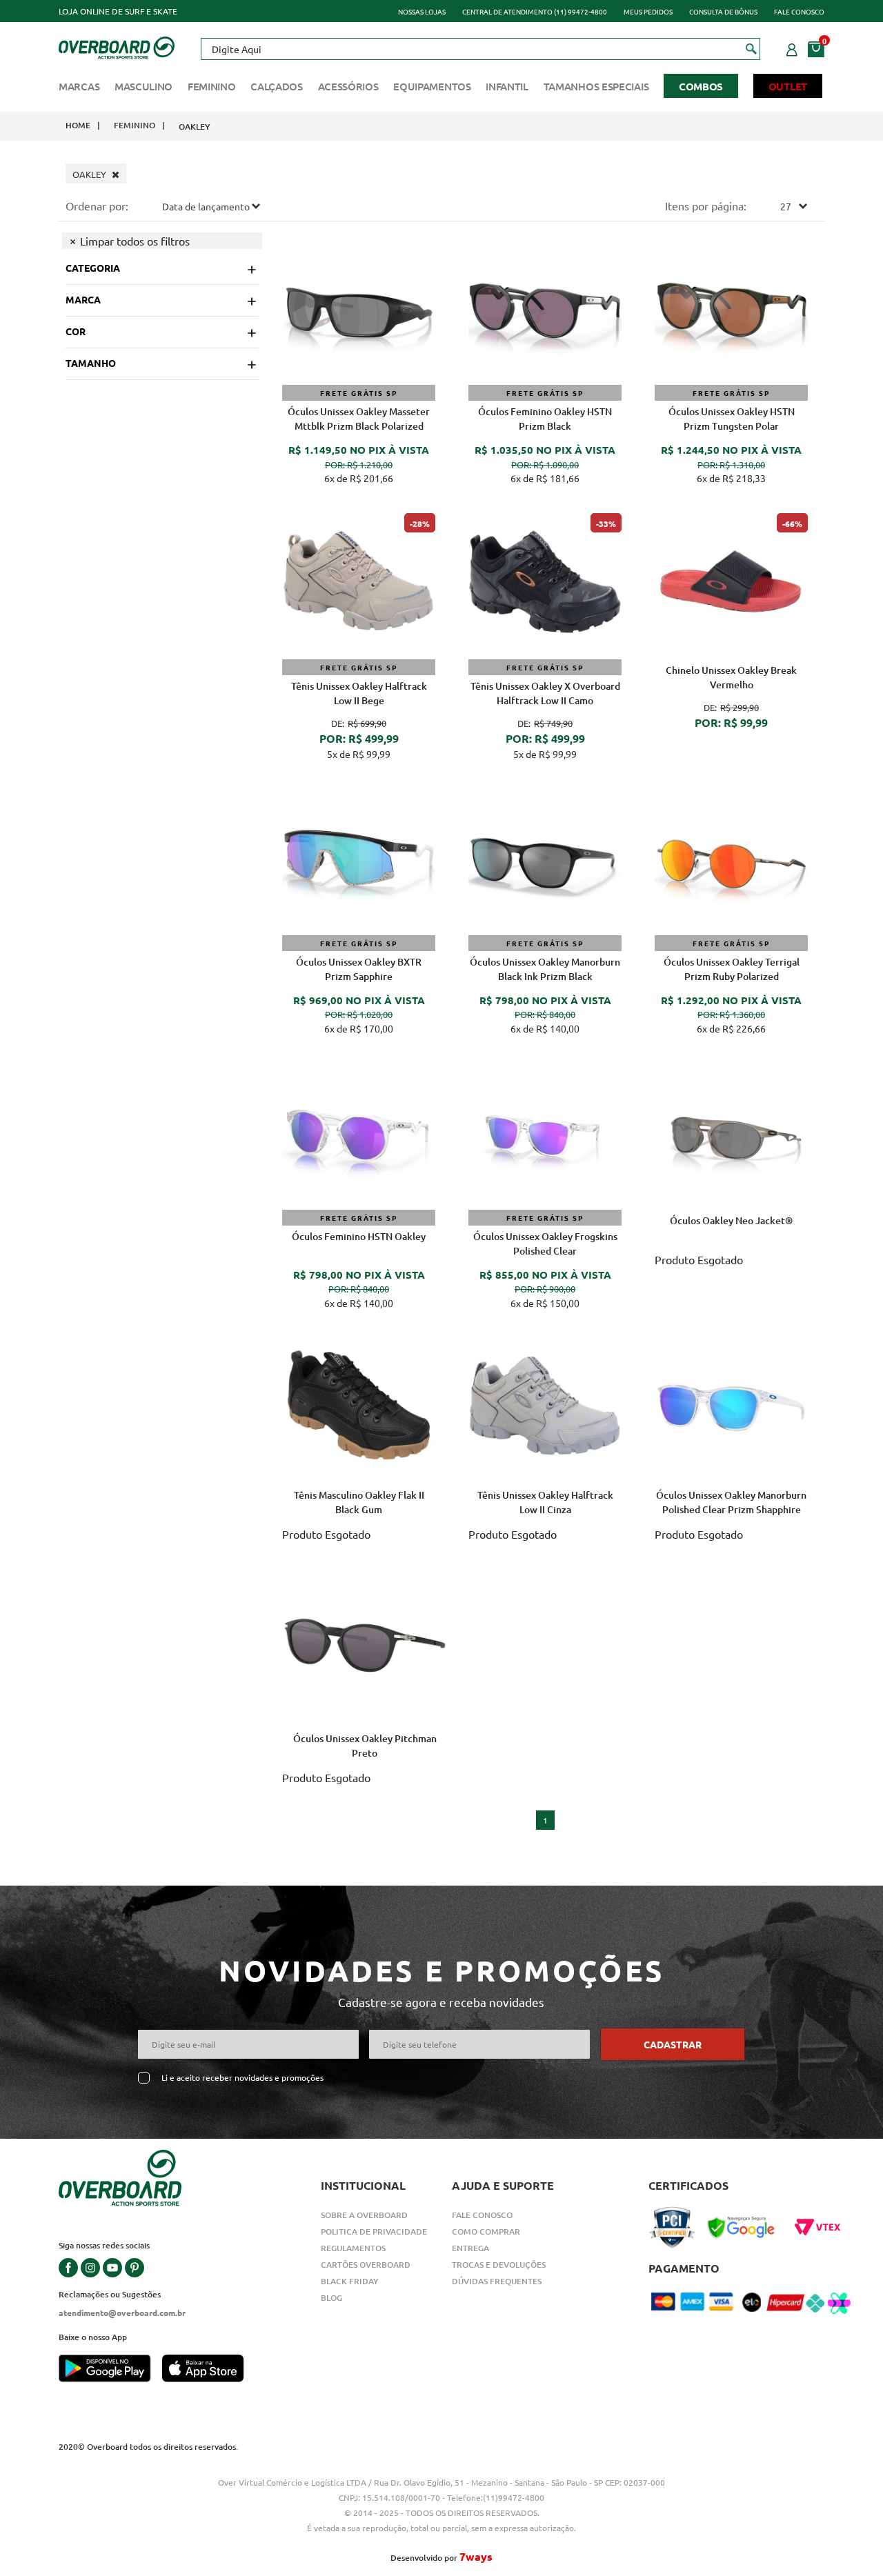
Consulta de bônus (723, 11)
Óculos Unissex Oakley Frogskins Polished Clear (545, 1244)
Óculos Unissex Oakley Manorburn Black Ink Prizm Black (545, 969)
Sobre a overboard (364, 2215)
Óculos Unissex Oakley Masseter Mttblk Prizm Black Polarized (359, 419)
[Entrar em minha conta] (792, 48)
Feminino (212, 86)
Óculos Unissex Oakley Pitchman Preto (365, 1746)
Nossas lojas (422, 11)
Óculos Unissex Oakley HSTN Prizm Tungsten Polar (732, 419)
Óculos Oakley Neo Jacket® (731, 1220)
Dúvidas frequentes (497, 2281)
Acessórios (348, 86)
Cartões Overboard (366, 2265)
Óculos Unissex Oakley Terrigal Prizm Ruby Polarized (732, 969)
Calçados (277, 86)
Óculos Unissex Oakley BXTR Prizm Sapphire (359, 969)
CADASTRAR (673, 2044)
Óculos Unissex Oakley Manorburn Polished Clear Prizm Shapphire (731, 1502)
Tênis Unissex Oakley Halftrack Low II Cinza (545, 1502)
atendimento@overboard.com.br (122, 2313)
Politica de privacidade (374, 2231)
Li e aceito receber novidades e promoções (242, 2078)
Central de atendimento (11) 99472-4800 (535, 11)
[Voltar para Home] (117, 46)
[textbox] (480, 49)
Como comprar (486, 2231)
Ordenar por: (97, 206)
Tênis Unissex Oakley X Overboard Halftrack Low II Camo (545, 693)
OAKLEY (195, 127)
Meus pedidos (648, 11)
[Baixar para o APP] (110, 2370)
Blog (331, 2298)
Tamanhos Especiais (596, 86)
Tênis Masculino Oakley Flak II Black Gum (359, 1502)
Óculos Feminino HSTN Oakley (359, 1236)
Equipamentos (432, 86)
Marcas (79, 86)
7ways (476, 2556)
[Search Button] (752, 48)
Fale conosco (799, 11)
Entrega (470, 2248)
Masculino (143, 86)
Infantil (507, 86)
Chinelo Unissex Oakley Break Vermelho (731, 677)
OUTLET (788, 86)
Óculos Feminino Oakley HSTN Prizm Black (545, 419)
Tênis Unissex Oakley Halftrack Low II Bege (359, 693)
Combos (701, 86)
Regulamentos (353, 2248)
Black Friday (350, 2281)
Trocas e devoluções (499, 2265)
